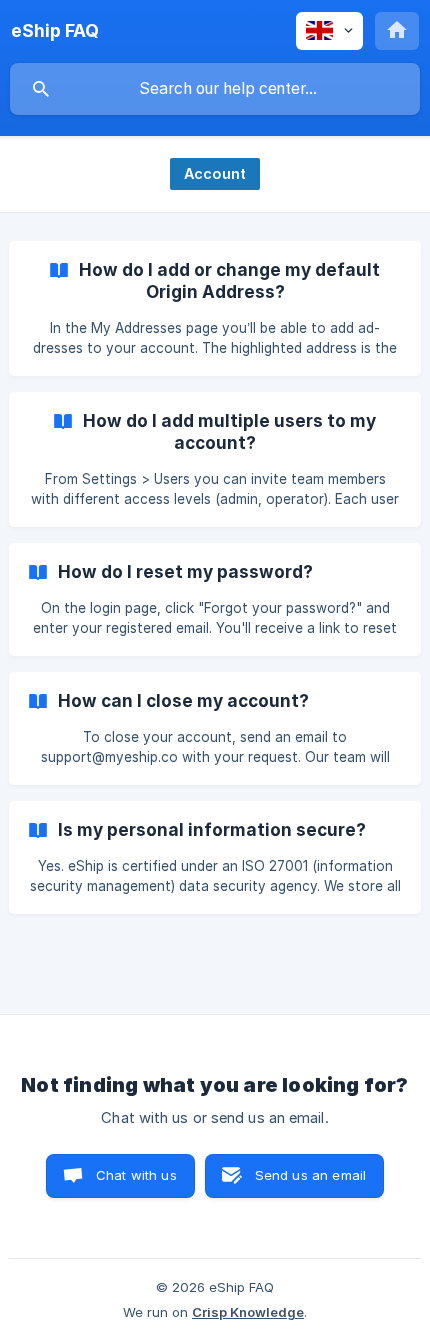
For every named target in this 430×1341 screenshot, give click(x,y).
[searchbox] (215, 89)
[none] (55, 31)
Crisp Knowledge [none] (248, 1312)
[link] (215, 308)
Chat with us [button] (136, 1175)
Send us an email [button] (310, 1175)
